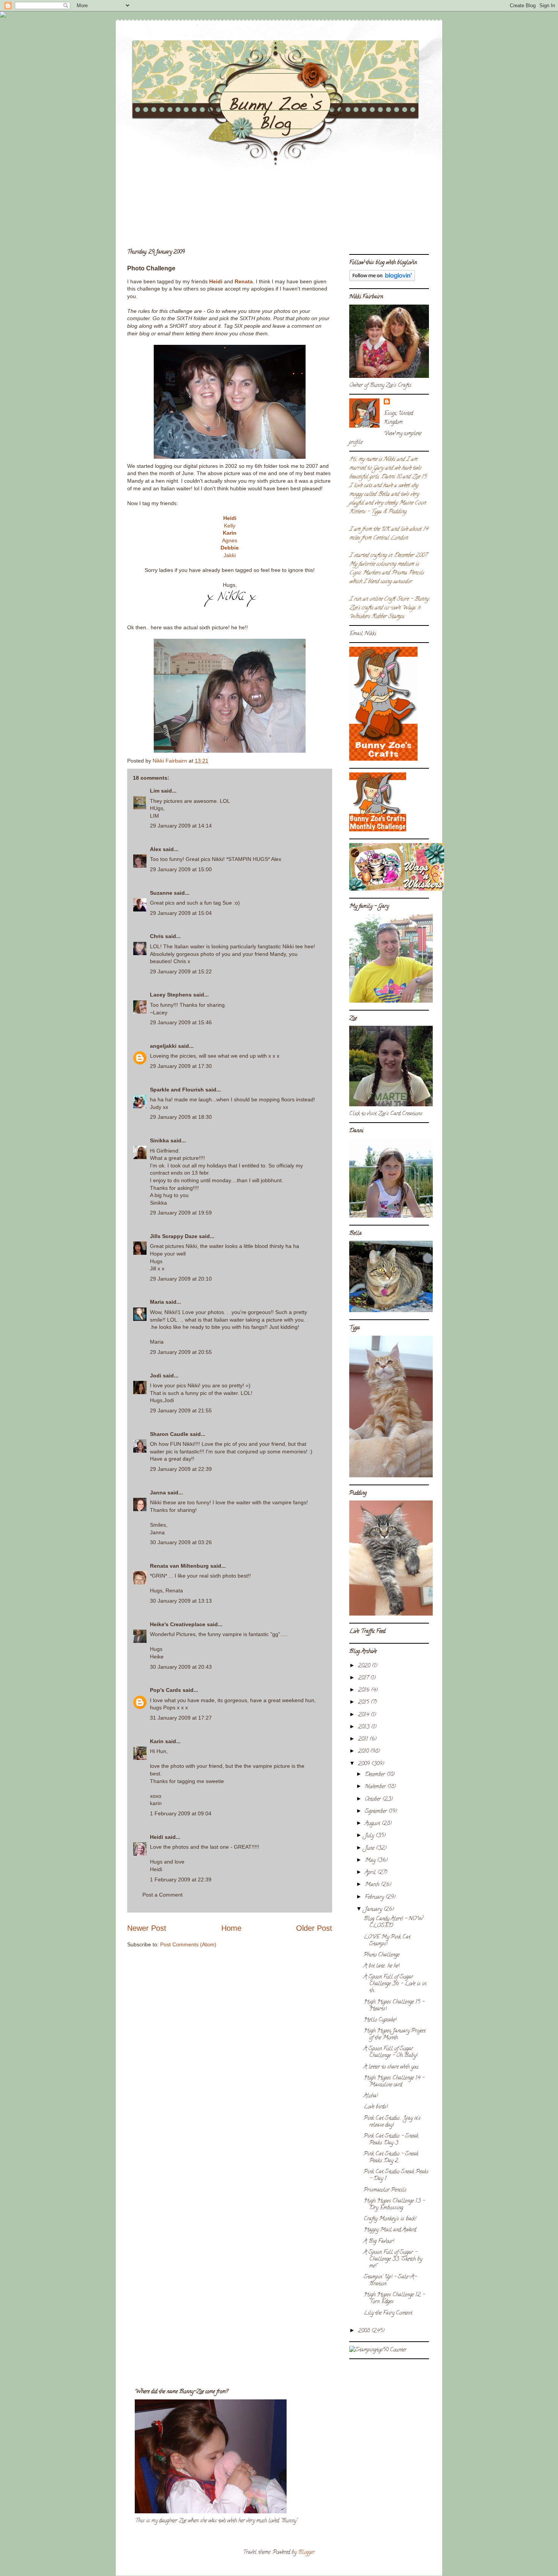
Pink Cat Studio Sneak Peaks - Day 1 (396, 2176)
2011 (364, 1740)
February (375, 1898)
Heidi (216, 281)
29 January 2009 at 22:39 (181, 1469)
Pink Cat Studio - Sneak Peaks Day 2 (391, 2158)
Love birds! (376, 2107)
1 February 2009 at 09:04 (181, 1813)
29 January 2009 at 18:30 (181, 1117)
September (377, 1812)
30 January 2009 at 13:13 (181, 1601)
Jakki (230, 555)
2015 (364, 1703)
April (371, 1873)
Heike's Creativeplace (178, 1624)
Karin (230, 533)
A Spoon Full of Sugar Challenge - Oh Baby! (390, 2052)
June (370, 1849)
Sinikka (159, 1140)
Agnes (230, 540)
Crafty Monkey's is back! (390, 2219)
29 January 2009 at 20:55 (181, 1352)
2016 (364, 1691)
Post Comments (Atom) (188, 1944)
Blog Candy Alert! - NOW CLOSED (393, 1923)
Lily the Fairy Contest (388, 2313)
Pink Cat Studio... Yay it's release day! (392, 2122)
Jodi (156, 1376)
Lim (155, 791)
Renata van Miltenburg (179, 1566)
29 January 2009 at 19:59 (181, 1213)
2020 (365, 1666)
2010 (364, 1752)
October (374, 1800)
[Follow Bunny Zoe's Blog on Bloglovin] (382, 280)
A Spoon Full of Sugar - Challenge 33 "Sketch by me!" (393, 2259)
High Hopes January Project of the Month (395, 2035)
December (376, 1775)
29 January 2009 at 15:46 (181, 1022)
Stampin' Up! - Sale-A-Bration (390, 2281)
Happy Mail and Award (390, 2230)
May (371, 1861)
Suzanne (161, 893)
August (373, 1824)
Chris (157, 936)
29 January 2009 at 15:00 (181, 869)
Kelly (230, 526)
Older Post (314, 1928)
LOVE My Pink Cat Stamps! (387, 1941)
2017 (364, 1678)
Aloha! (371, 2096)
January (374, 1910)
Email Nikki (363, 634)
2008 (365, 2331)
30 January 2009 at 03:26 (181, 1542)
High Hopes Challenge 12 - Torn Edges (394, 2299)
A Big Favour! (379, 2242)
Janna (158, 1493)
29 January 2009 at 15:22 (181, 971)
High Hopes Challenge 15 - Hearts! (394, 2006)
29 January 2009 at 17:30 (181, 1066)
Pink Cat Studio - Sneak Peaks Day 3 (391, 2140)
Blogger (306, 2553)
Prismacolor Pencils (385, 2190)
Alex (156, 849)
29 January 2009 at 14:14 (181, 826)
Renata (244, 281)
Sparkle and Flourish (177, 1090)
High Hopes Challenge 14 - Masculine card (394, 2082)
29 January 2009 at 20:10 (181, 1279)
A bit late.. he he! (381, 1966)
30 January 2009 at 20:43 (181, 1667)
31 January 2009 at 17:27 (181, 1718)
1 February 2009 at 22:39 (181, 1879)
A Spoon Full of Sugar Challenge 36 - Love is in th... (395, 1984)
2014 (364, 1715)
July (370, 1836)
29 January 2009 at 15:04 (181, 913)
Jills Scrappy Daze (174, 1236)
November (376, 1787)
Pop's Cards (166, 1690)
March (373, 1885)
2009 (365, 1764)
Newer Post (147, 1928)
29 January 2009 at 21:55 (181, 1410)
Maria (157, 1302)
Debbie (230, 548)
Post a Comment (162, 1895)
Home (231, 1928)
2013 (364, 1727)
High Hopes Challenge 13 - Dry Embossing (394, 2205)
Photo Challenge (381, 1955)
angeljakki (163, 1046)
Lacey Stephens (171, 995)
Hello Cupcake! (380, 2020)
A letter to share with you (391, 2067)
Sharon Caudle (169, 1434)
